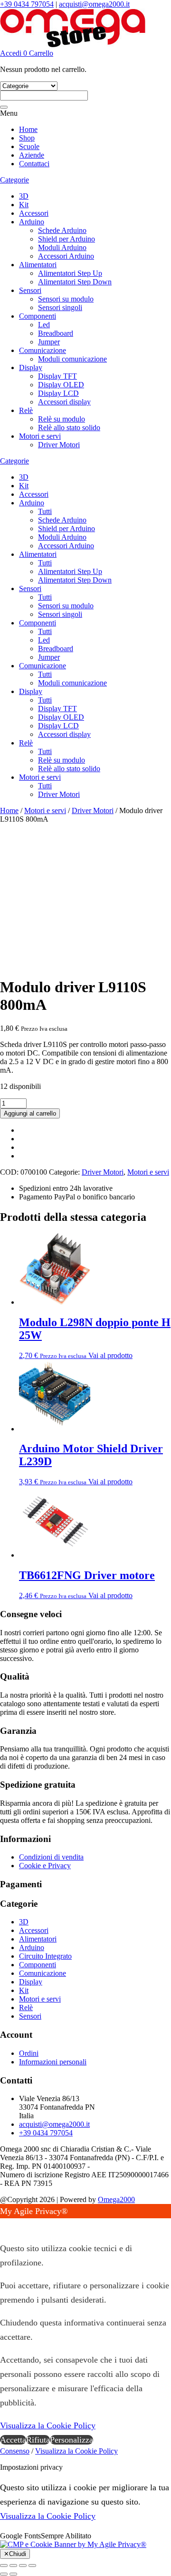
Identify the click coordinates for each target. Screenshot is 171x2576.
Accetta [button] (13, 2440)
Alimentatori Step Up (70, 273)
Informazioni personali (53, 2062)
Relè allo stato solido (69, 428)
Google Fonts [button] (20, 2536)
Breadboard (56, 333)
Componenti (38, 316)
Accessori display (64, 402)
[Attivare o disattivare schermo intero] (13, 2566)
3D (24, 196)
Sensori (30, 290)
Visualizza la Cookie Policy (48, 2425)
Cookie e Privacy (45, 1866)
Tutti (45, 511)
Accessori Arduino (66, 256)
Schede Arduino (62, 230)
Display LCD (58, 393)
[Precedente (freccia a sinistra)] (4, 2574)
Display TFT (57, 376)
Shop (27, 138)
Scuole (29, 146)
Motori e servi (40, 436)
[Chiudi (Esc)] (32, 2566)
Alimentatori (38, 265)
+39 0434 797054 (27, 4)
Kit (24, 205)
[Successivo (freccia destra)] (13, 2574)
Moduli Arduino (62, 247)
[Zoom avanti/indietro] (4, 2566)
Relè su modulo (62, 419)
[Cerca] (4, 107)
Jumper (49, 342)
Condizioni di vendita (51, 1857)
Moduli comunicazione (72, 359)
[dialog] (85, 2325)
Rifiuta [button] (38, 2440)
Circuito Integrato (45, 1956)
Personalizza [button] (71, 2440)
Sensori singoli (60, 307)
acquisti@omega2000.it (94, 4)
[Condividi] (23, 2566)
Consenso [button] (15, 2451)
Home (28, 129)
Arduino (32, 222)
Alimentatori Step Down (75, 282)
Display (31, 367)
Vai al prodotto (110, 1355)
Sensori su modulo (66, 299)
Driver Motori (59, 445)
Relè (26, 410)
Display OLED (61, 385)
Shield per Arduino (66, 239)
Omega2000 (116, 2199)
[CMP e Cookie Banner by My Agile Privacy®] (73, 2544)
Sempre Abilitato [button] (66, 2536)
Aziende (32, 155)
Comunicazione (43, 350)
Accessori (34, 213)
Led (44, 325)
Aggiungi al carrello (30, 1113)
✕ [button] (4, 2225)
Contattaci (34, 164)
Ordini (29, 2053)
